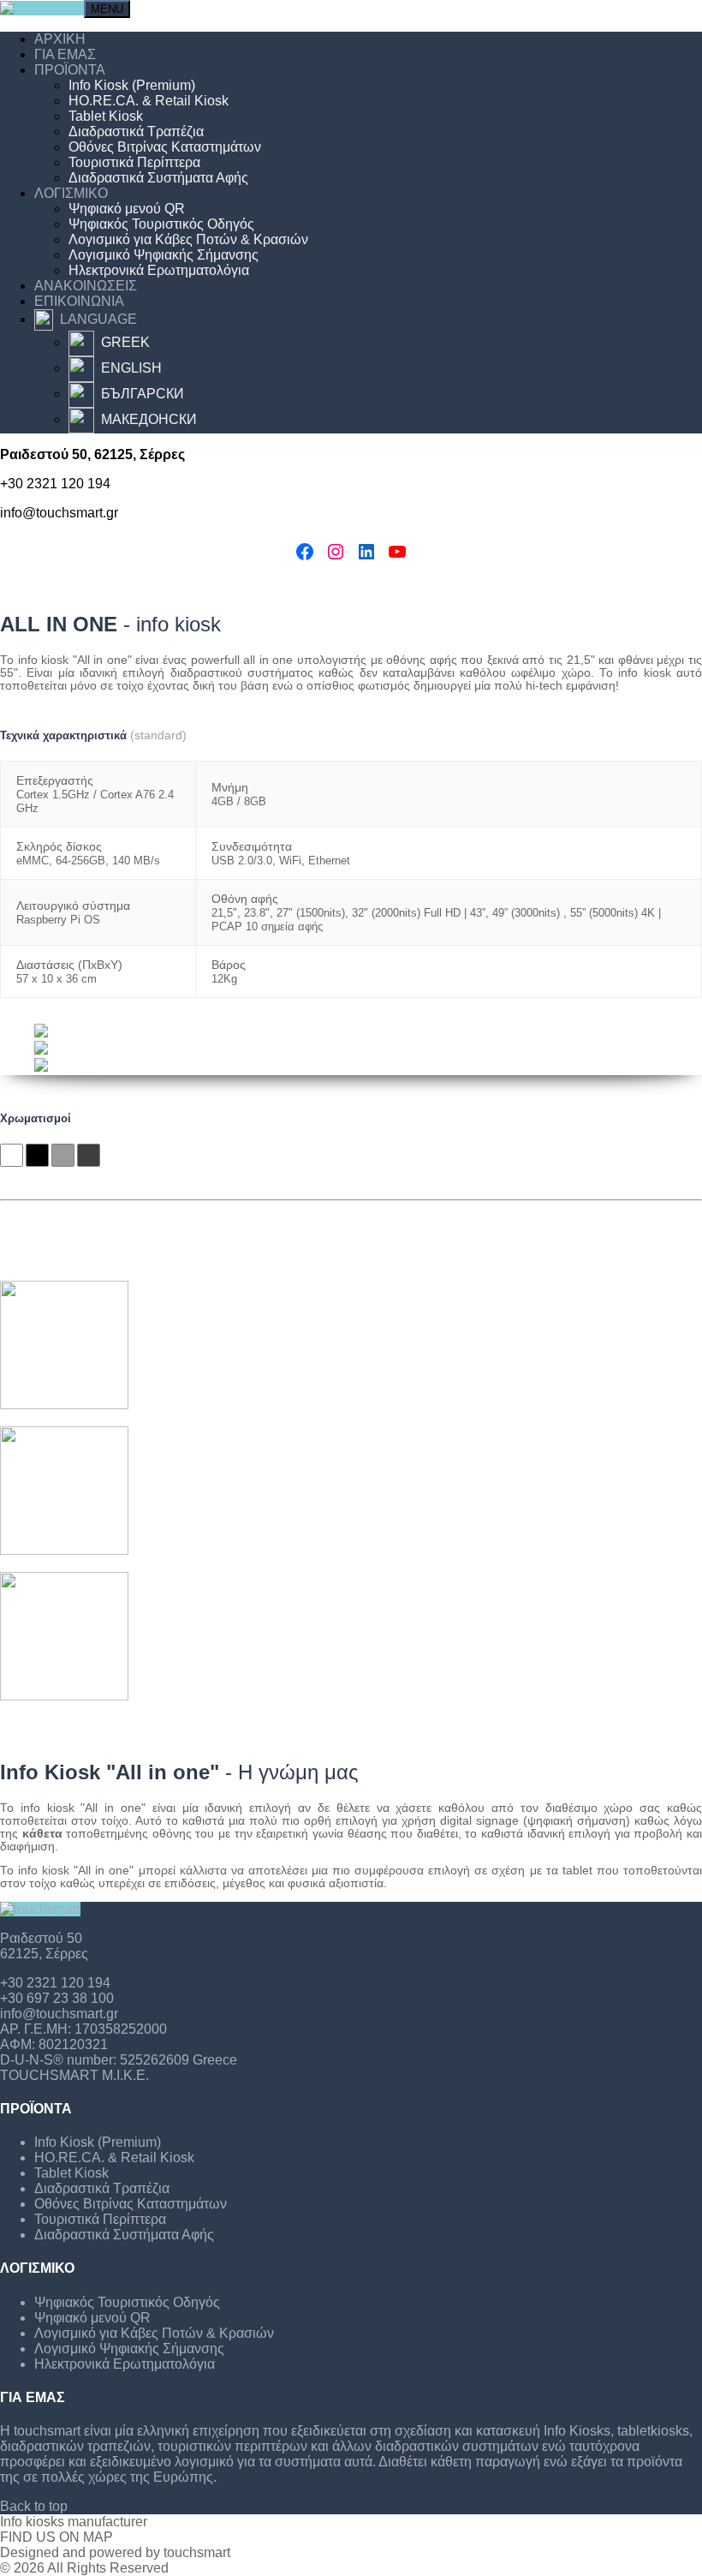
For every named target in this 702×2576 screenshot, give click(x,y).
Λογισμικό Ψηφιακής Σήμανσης (164, 255)
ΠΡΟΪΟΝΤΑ (70, 70)
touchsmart (197, 2552)
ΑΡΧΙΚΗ (60, 39)
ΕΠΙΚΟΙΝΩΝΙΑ (79, 301)
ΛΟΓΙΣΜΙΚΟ (71, 193)
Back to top (34, 2506)
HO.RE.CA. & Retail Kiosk (149, 101)
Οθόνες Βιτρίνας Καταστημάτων (165, 147)
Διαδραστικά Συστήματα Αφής (158, 178)
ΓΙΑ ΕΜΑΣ (65, 54)
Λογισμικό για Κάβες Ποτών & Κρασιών (188, 239)
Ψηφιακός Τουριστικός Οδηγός (161, 224)
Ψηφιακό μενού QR (127, 209)
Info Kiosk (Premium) (132, 85)
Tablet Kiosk (106, 116)
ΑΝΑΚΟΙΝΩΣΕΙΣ (86, 286)
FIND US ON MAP (57, 2537)
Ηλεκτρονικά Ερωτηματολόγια (159, 270)
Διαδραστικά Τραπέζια (136, 131)
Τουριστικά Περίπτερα (134, 162)
